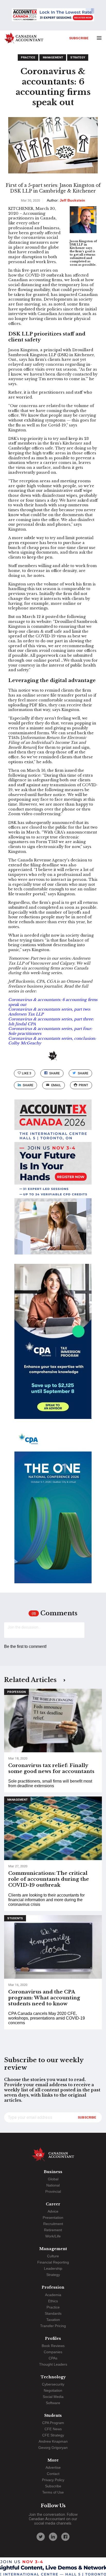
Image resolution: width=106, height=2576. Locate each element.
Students (15, 1918)
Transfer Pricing (53, 2326)
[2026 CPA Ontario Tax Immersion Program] (53, 1346)
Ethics (53, 2301)
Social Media (53, 2397)
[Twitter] (41, 2537)
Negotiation (53, 2390)
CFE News (53, 2429)
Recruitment (53, 2224)
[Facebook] (65, 2537)
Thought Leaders (53, 2364)
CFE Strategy (53, 2435)
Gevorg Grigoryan (53, 2448)
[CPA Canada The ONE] (53, 1510)
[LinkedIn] (53, 2537)
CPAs (53, 2358)
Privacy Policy (53, 2480)
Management (53, 58)
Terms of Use (53, 2492)
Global (53, 2179)
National (53, 2185)
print (83, 1085)
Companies (53, 2352)
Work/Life (53, 2236)
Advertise (53, 2467)
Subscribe (79, 38)
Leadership (53, 2268)
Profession (16, 1692)
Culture (53, 2256)
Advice (53, 2211)
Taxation (53, 2320)
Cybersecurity (53, 2384)
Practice (28, 58)
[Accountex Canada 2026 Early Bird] (53, 15)
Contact (53, 2474)
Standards (53, 2313)
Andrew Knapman (53, 2441)
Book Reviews (53, 2346)
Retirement (53, 2230)
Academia (53, 2295)
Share (54, 1073)
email (56, 1085)
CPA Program (53, 2423)
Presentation (53, 2218)
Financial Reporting (53, 2262)
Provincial (53, 2191)
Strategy (78, 58)
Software (53, 2403)
